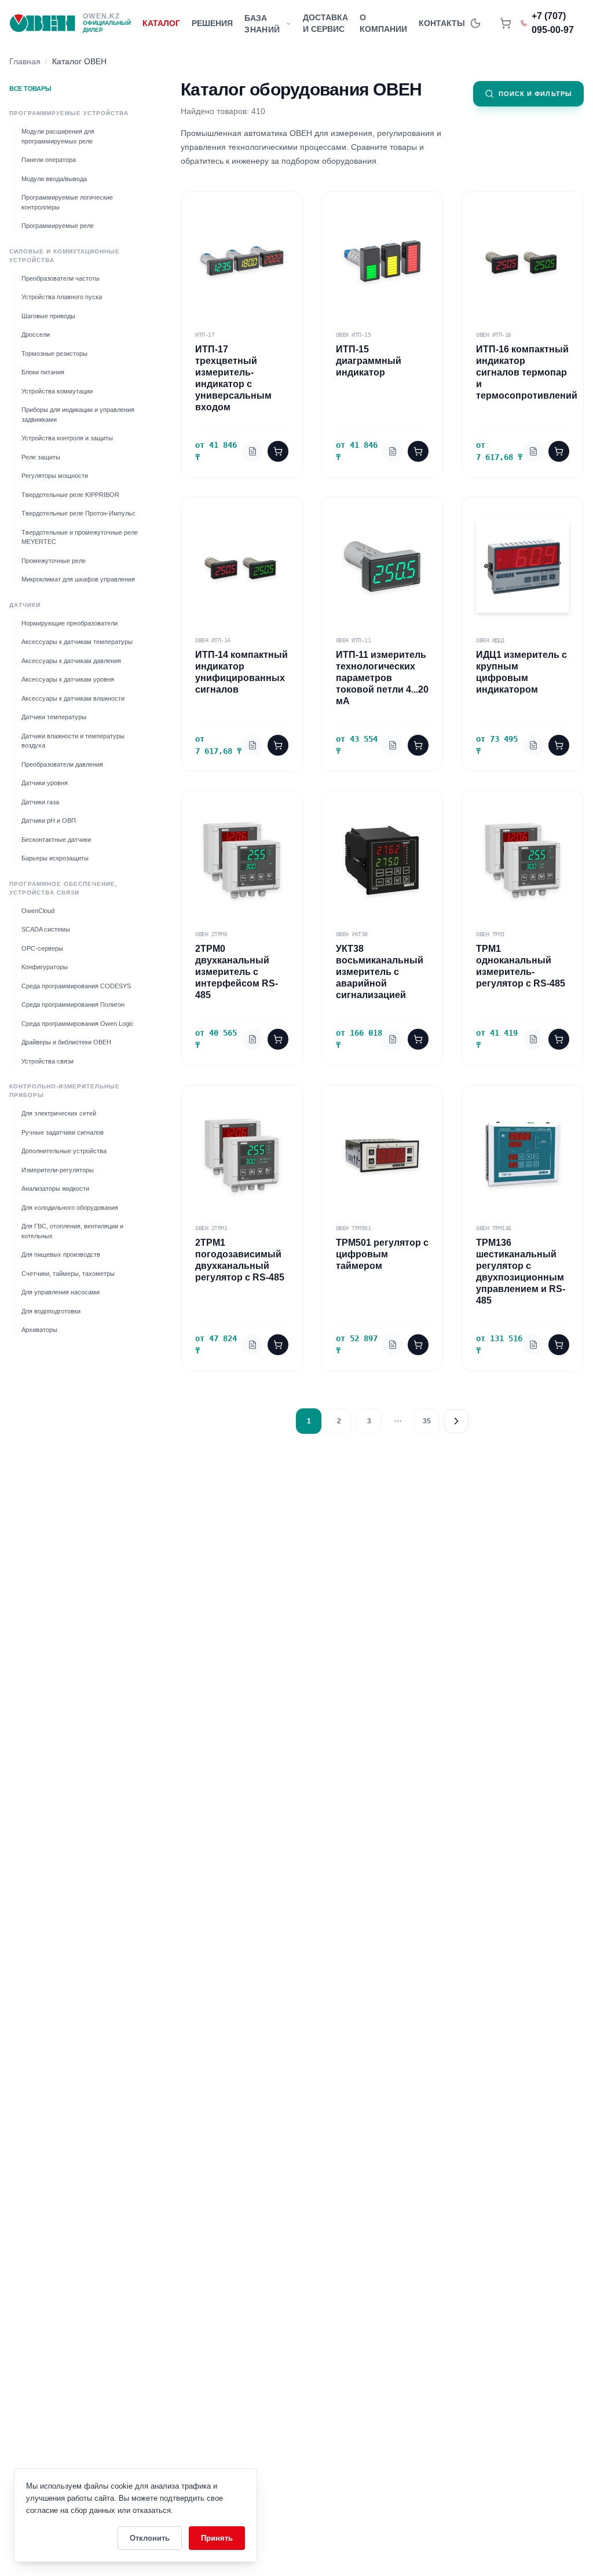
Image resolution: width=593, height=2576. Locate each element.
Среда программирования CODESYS (76, 986)
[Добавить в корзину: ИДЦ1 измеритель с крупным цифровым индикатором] (559, 745)
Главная (25, 61)
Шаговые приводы (48, 316)
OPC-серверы (42, 948)
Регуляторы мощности (55, 476)
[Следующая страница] (456, 1421)
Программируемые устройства (69, 113)
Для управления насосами (61, 1292)
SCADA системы (46, 929)
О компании (383, 23)
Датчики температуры (54, 717)
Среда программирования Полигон (73, 1004)
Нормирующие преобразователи (69, 623)
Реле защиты (41, 457)
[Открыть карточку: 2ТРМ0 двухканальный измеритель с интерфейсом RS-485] (252, 1039)
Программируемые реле (58, 226)
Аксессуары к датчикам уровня (68, 679)
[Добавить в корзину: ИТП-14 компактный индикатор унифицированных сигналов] (278, 745)
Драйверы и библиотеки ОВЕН (66, 1042)
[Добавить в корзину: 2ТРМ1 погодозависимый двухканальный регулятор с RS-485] (278, 1345)
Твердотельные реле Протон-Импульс (78, 513)
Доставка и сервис (325, 23)
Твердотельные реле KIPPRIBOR (70, 495)
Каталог (161, 23)
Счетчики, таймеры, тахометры (68, 1274)
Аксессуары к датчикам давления (71, 661)
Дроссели (36, 334)
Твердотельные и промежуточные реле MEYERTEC (80, 537)
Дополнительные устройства (64, 1151)
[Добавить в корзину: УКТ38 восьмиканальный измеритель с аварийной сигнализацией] (418, 1039)
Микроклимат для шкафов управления (78, 579)
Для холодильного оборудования (70, 1208)
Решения (212, 23)
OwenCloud (38, 911)
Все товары (30, 89)
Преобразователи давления (62, 764)
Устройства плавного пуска (62, 297)
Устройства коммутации (57, 391)
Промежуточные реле (54, 561)
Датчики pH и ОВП (49, 820)
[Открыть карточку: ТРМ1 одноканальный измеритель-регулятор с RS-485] (533, 1039)
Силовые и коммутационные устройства (65, 256)
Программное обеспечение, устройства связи (63, 888)
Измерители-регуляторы (58, 1170)
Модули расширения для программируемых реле (58, 136)
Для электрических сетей (59, 1113)
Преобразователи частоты (61, 278)
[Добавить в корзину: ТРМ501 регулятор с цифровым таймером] (418, 1345)
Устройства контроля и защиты (67, 438)
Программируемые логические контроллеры (67, 202)
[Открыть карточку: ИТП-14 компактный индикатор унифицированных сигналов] (252, 745)
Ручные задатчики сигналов (63, 1132)
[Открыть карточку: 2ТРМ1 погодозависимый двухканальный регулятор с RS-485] (252, 1345)
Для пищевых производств (61, 1254)
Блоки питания (43, 372)
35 (427, 1421)
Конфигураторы (45, 967)
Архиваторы (39, 1330)
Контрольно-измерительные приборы (65, 1091)
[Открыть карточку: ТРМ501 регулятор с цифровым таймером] (393, 1345)
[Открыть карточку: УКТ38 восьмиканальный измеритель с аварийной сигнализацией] (393, 1039)
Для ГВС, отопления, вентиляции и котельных (72, 1231)
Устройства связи (47, 1061)
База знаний (262, 24)
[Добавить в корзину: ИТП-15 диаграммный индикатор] (418, 451)
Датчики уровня (45, 783)
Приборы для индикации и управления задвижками (78, 415)
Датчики (25, 605)
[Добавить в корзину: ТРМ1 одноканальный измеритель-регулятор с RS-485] (559, 1039)
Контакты (442, 23)
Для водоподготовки (51, 1311)
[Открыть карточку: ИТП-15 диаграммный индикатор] (393, 451)
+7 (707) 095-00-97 (553, 23)
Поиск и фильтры (536, 94)
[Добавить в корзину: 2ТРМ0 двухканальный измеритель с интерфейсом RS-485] (278, 1039)
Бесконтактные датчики (56, 840)
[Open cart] (506, 23)
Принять (217, 2538)
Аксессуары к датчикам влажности (73, 698)
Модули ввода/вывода (54, 179)
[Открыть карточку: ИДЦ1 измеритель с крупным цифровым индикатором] (533, 745)
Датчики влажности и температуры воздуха (73, 741)
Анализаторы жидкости (55, 1188)
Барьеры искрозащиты (55, 858)
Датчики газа (40, 802)
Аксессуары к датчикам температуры (77, 642)
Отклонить (150, 2538)
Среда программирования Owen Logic (78, 1024)
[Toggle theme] (475, 23)
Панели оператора (49, 160)
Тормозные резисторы (54, 354)
